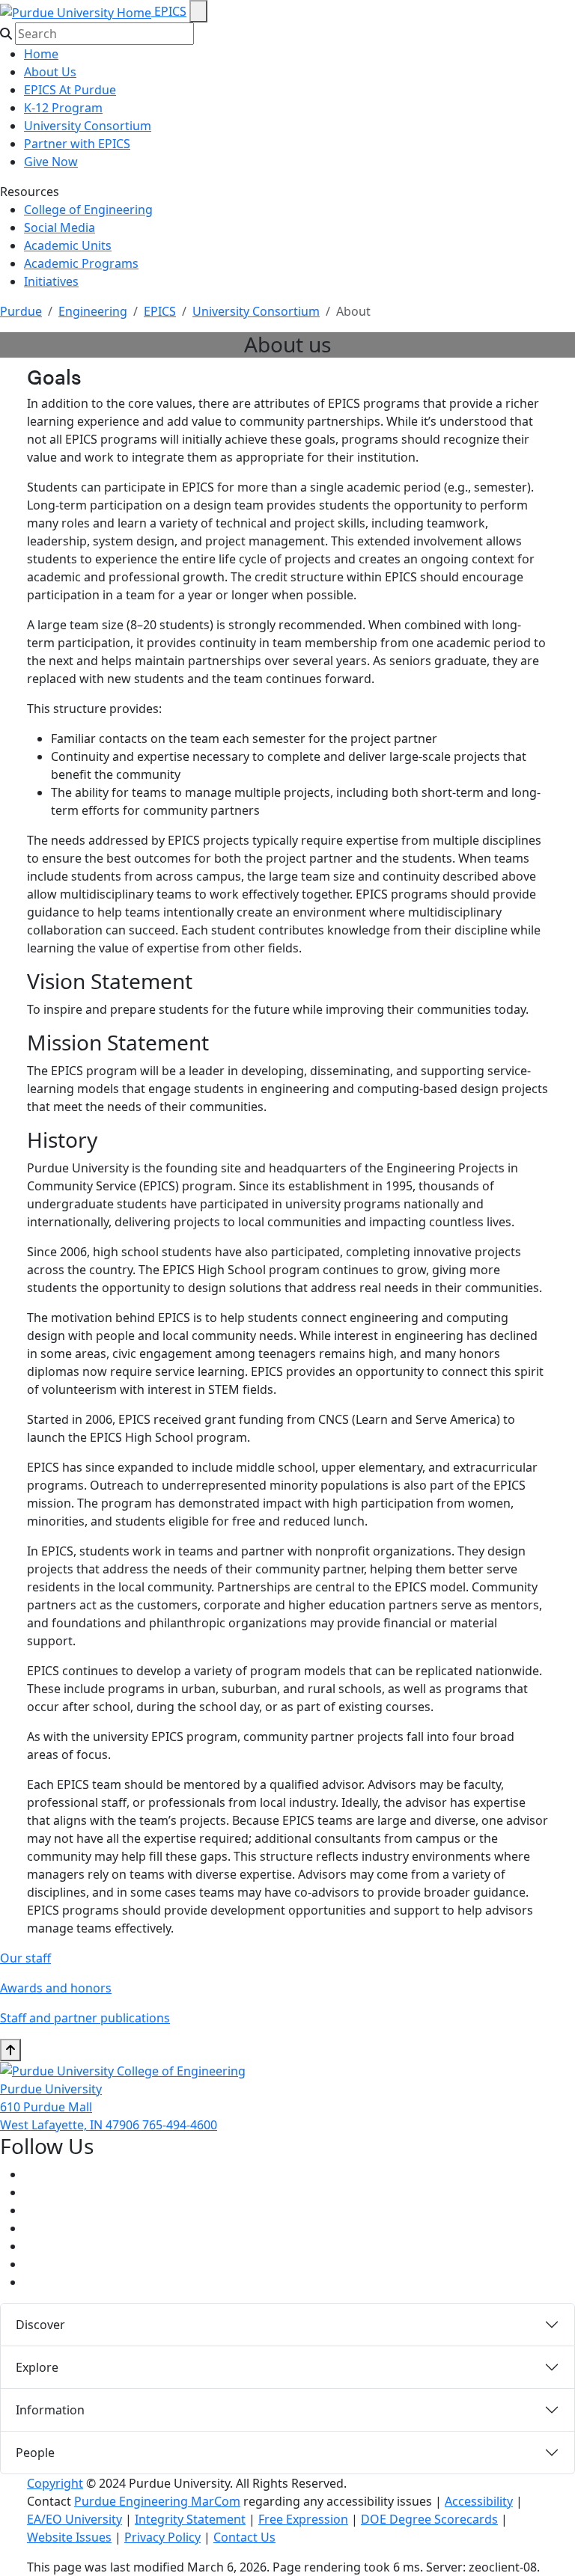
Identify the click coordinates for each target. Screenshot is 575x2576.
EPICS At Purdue (70, 90)
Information (50, 2410)
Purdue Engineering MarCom (157, 2501)
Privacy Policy (162, 2537)
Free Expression (303, 2519)
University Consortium (88, 126)
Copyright (55, 2483)
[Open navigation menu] (198, 11)
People (35, 2453)
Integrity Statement (190, 2519)
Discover (40, 2325)
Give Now (51, 162)
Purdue (21, 311)
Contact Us (244, 2537)
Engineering (93, 311)
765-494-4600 (180, 2125)
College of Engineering (88, 209)
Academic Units (68, 245)
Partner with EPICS (77, 144)
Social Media (60, 227)
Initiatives (51, 281)
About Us (50, 72)
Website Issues (69, 2537)
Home (41, 54)
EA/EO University (74, 2519)
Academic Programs (81, 263)
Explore (37, 2367)
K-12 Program (63, 108)
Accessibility (479, 2501)
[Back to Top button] (10, 2050)
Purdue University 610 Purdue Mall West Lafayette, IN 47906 (71, 2107)
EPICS (170, 11)
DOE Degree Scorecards (429, 2519)
